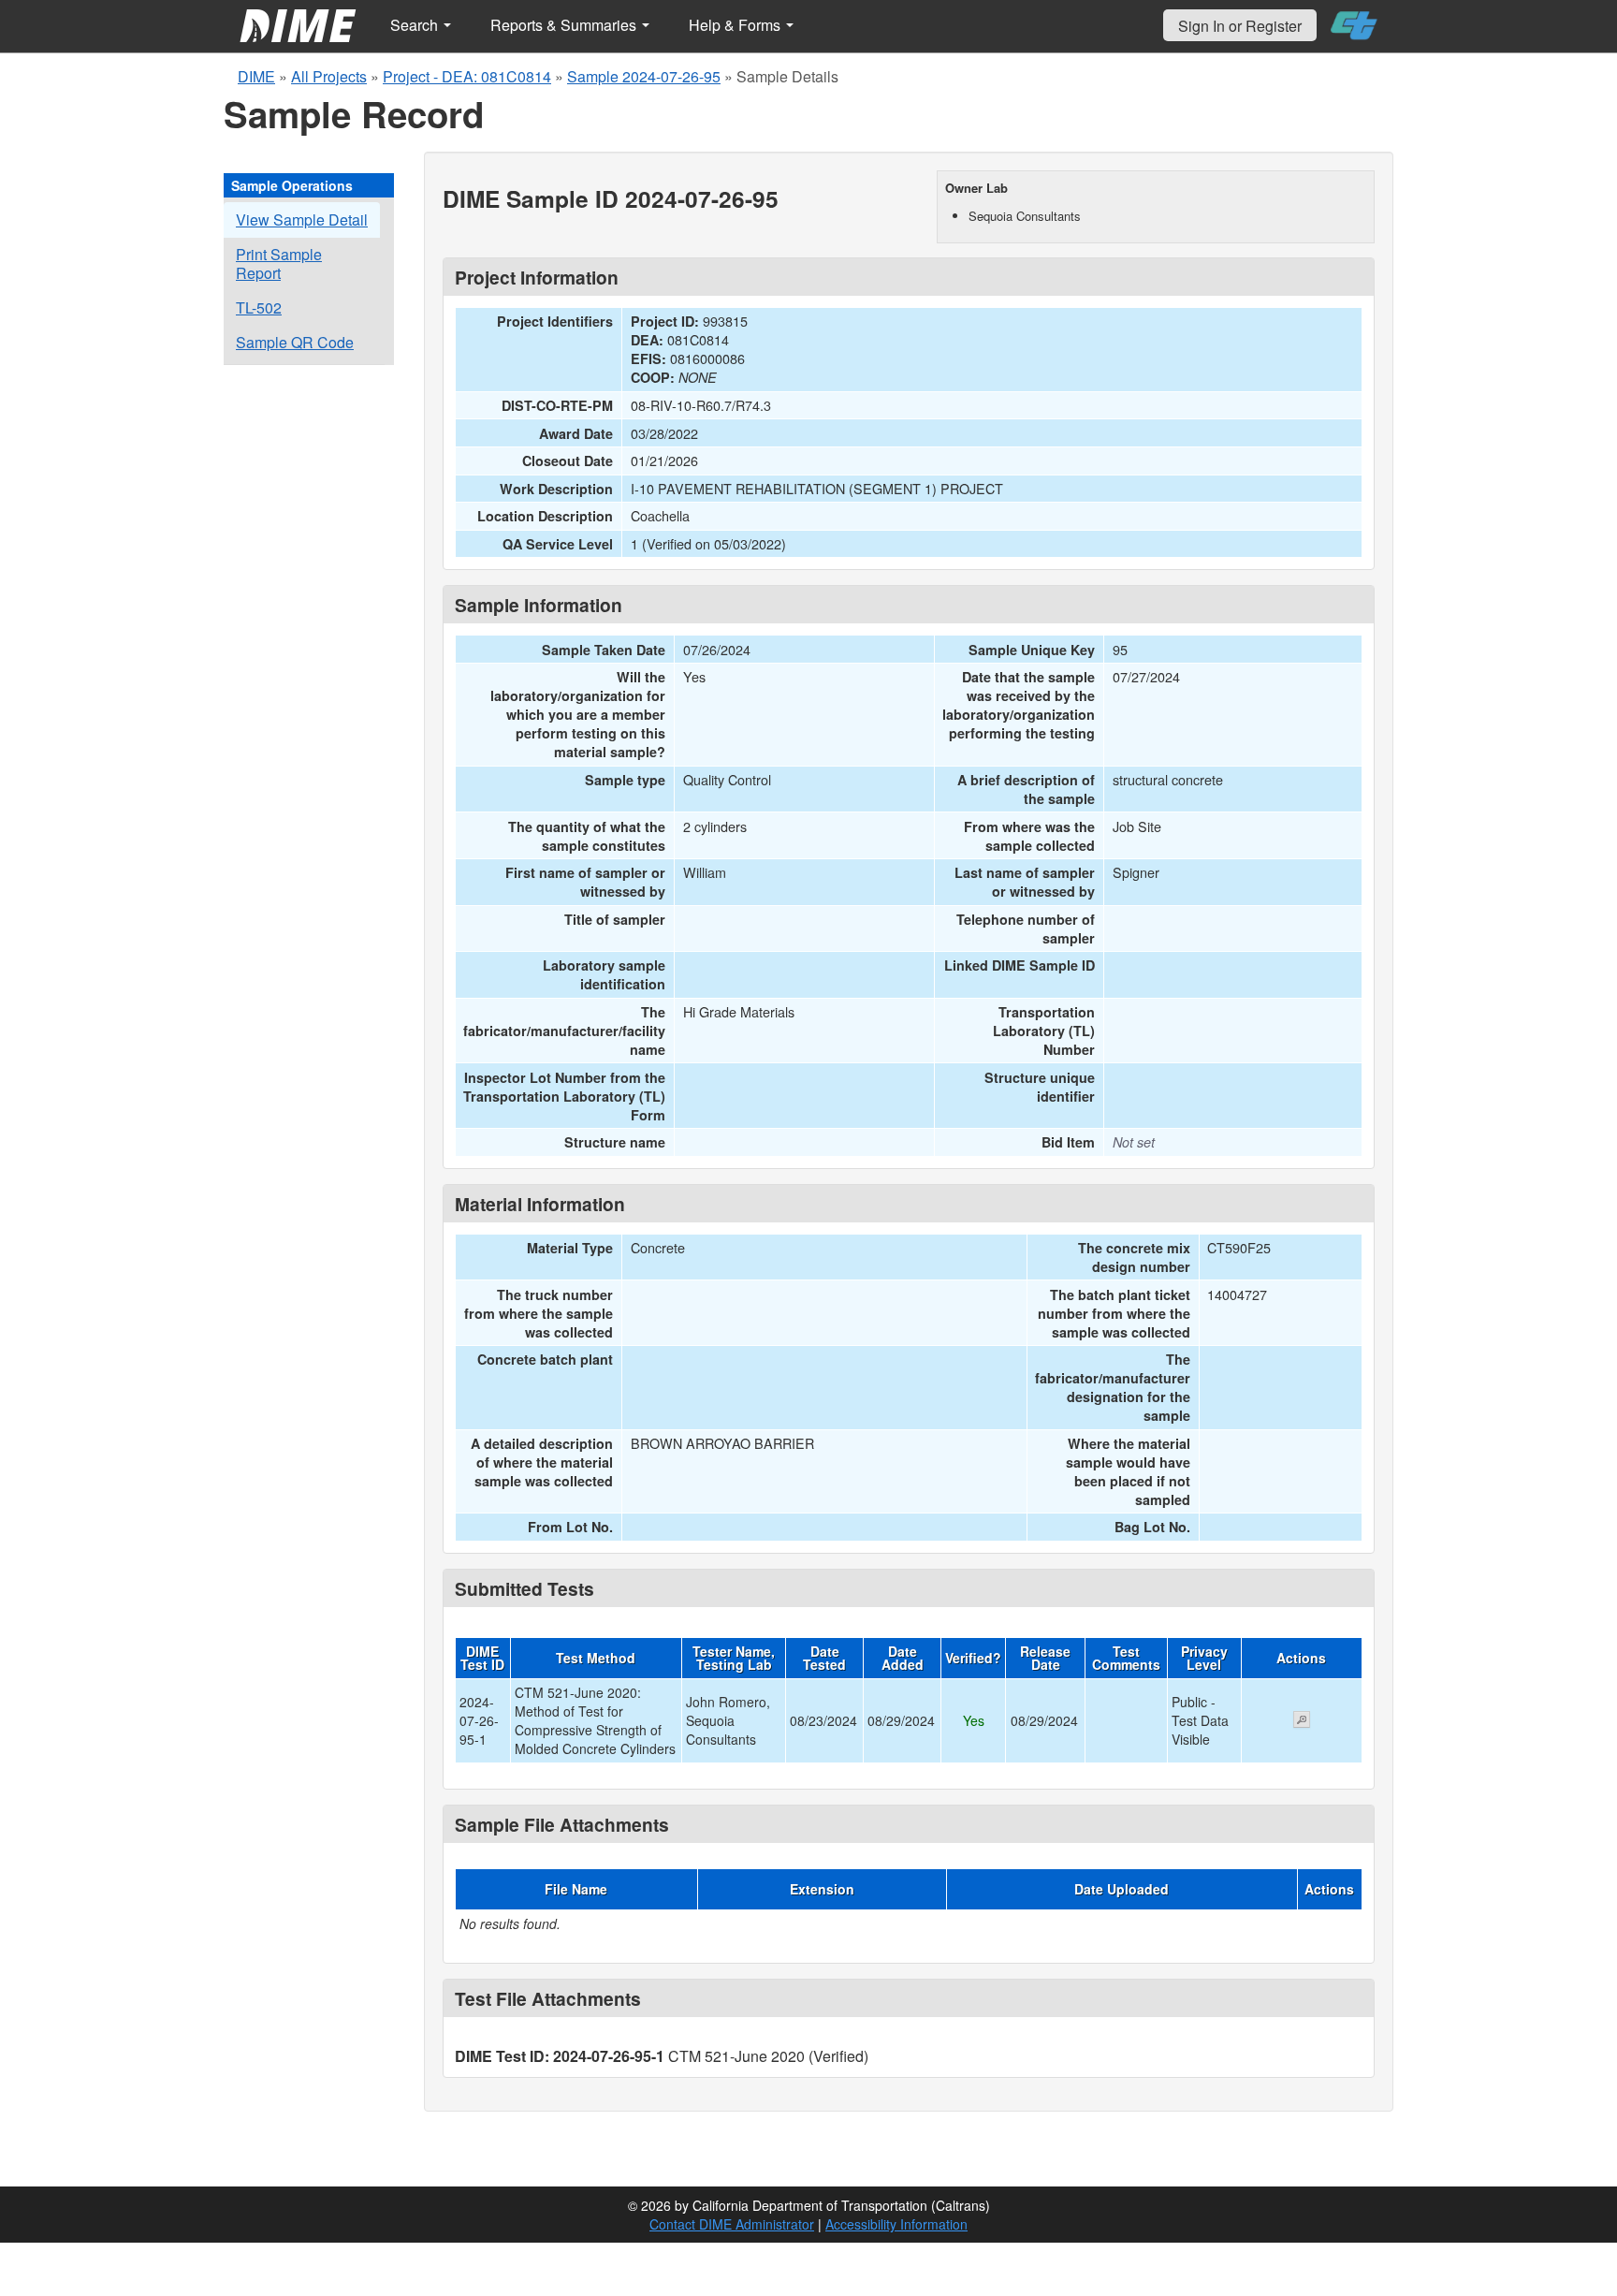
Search (416, 25)
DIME (256, 76)
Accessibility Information (896, 2224)
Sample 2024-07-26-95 (644, 76)
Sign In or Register (1240, 26)
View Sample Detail (302, 219)
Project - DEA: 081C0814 (467, 76)
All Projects (329, 76)
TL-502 (259, 307)
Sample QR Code (295, 342)
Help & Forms (736, 25)
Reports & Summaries (565, 25)
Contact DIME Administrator (732, 2224)
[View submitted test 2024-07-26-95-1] (1302, 1721)
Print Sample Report (279, 263)
